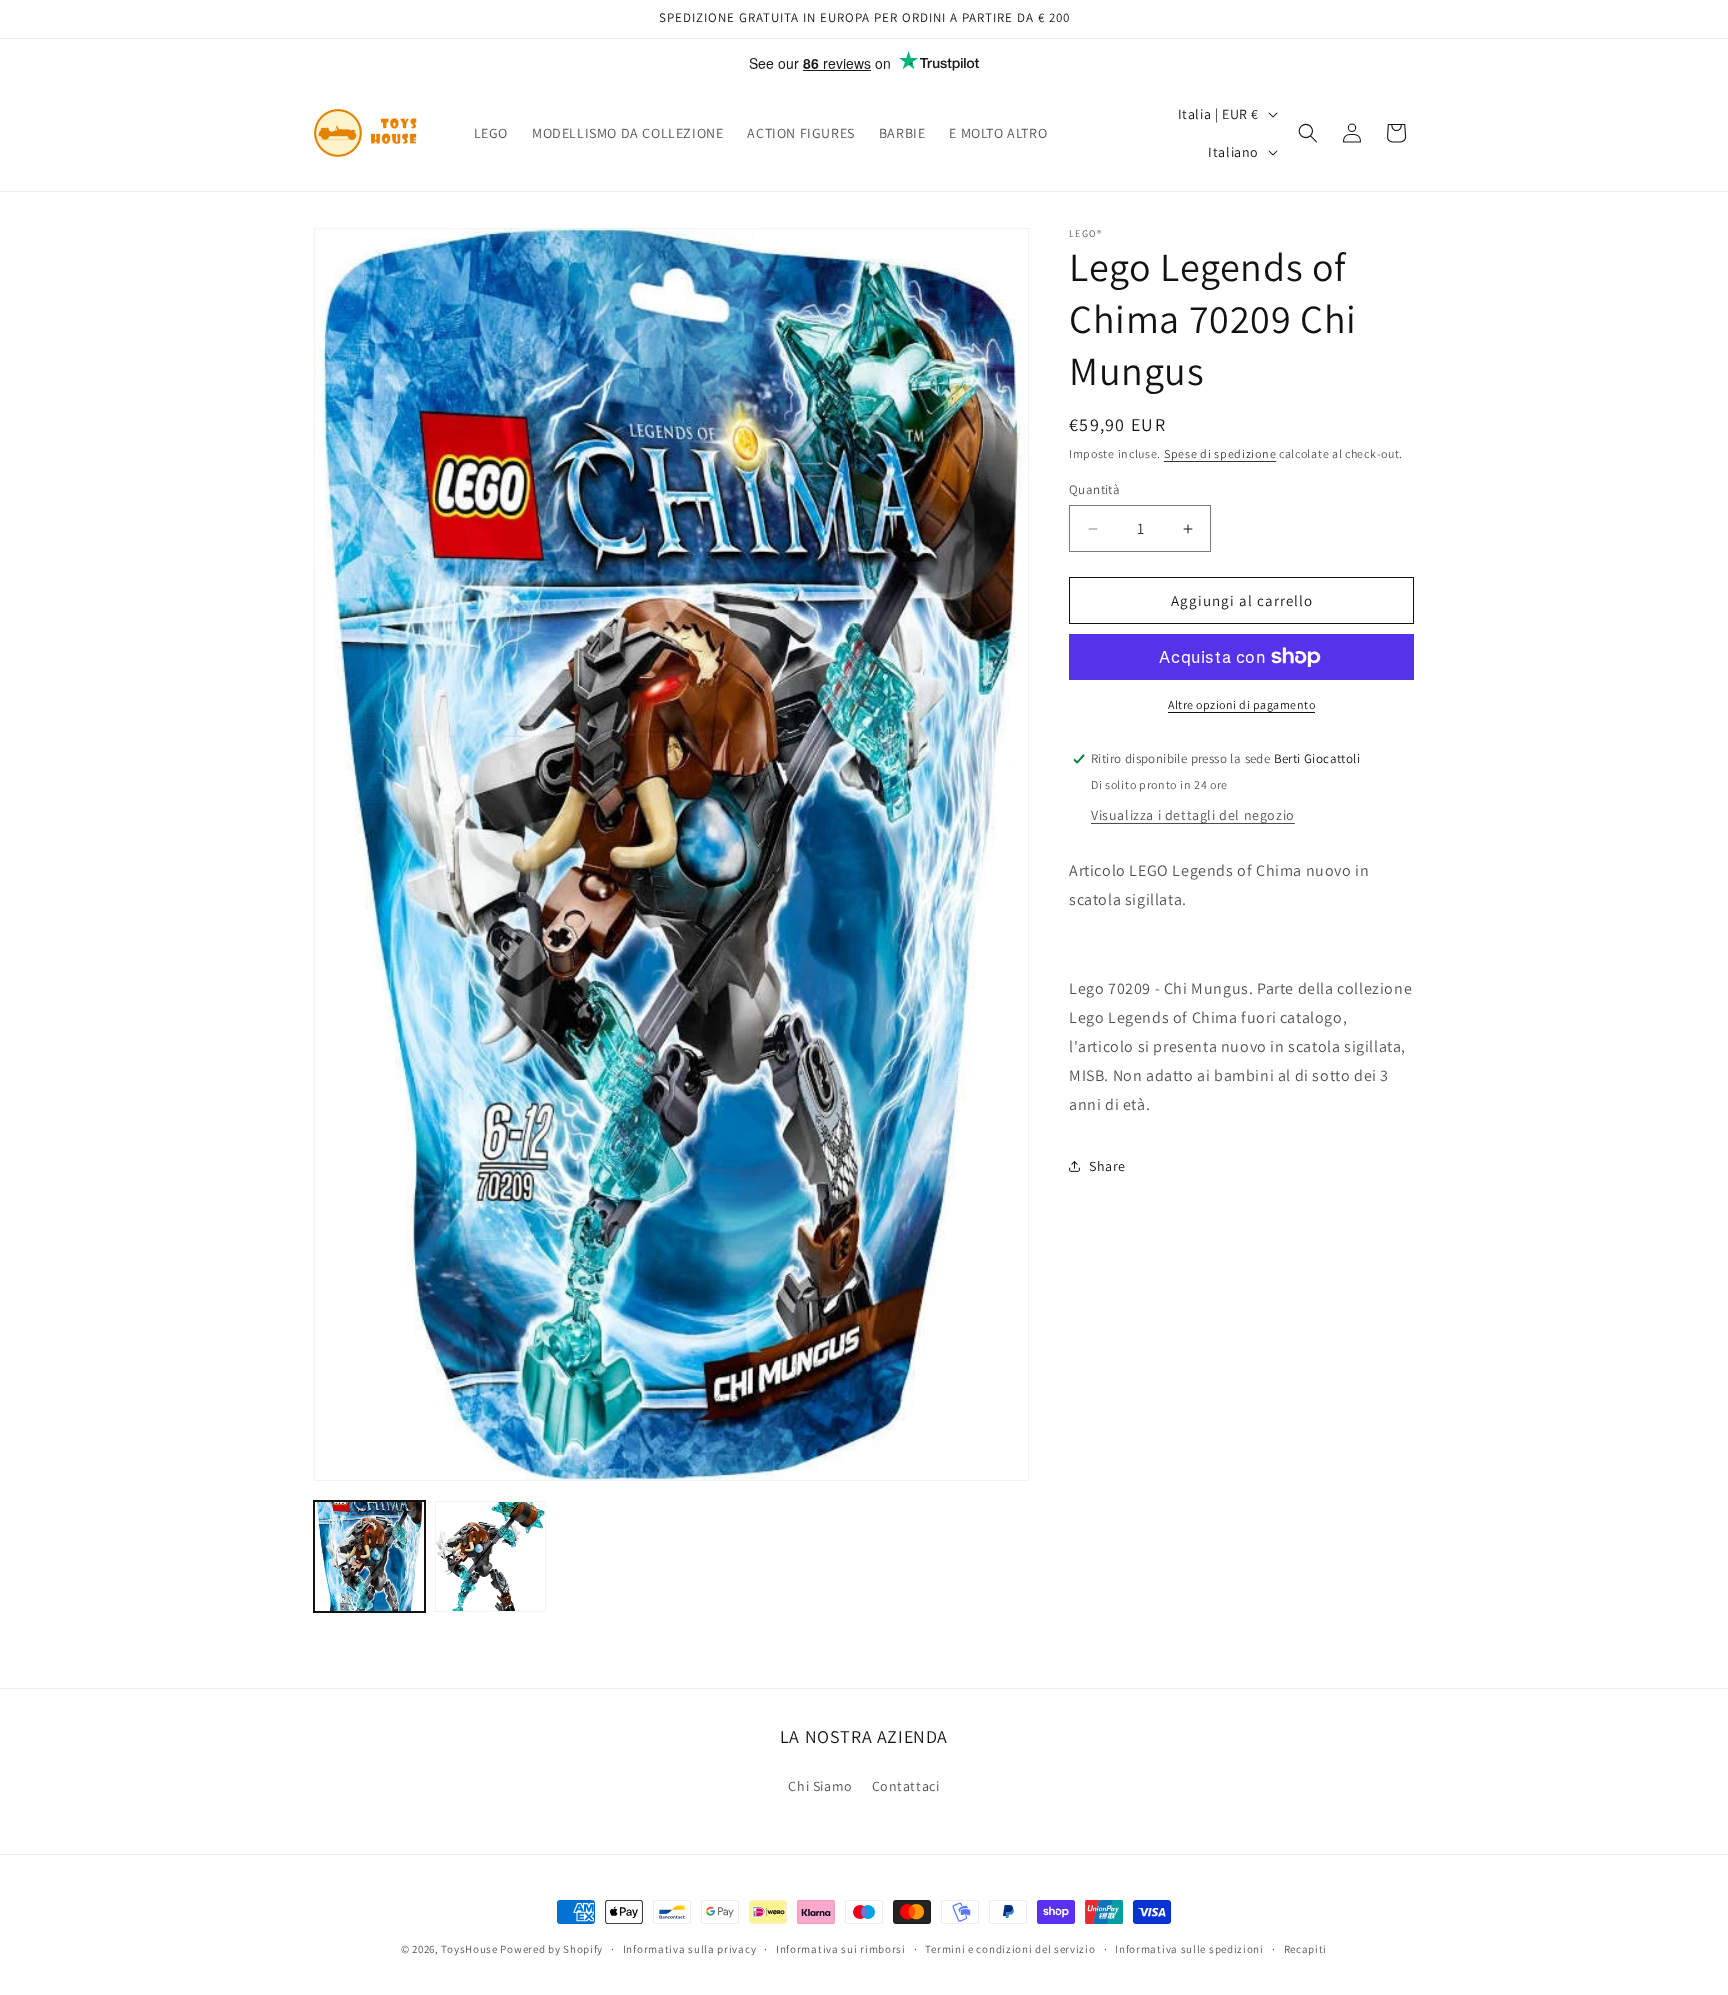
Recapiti (1306, 1948)
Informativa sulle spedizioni (1189, 1948)
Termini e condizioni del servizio (1010, 1948)
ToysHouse (469, 1949)
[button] (1308, 133)
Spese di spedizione (1220, 453)
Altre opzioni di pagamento (1241, 704)
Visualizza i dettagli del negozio (1193, 815)
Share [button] (1107, 1166)
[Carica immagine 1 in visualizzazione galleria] (369, 1556)
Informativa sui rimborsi (841, 1948)
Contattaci (906, 1785)
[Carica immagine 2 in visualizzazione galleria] (490, 1556)
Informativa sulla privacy (690, 1948)
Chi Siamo (820, 1785)
